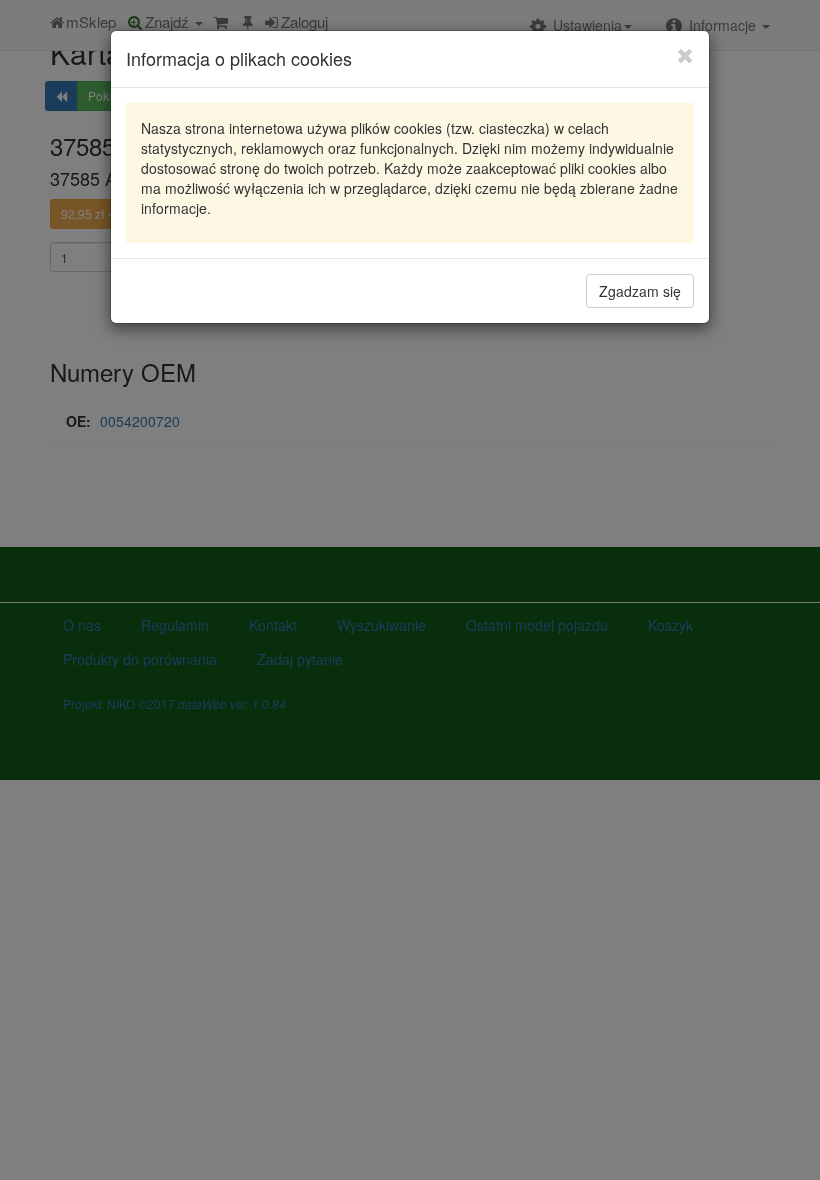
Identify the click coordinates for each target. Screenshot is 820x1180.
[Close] (685, 55)
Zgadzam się (640, 291)
